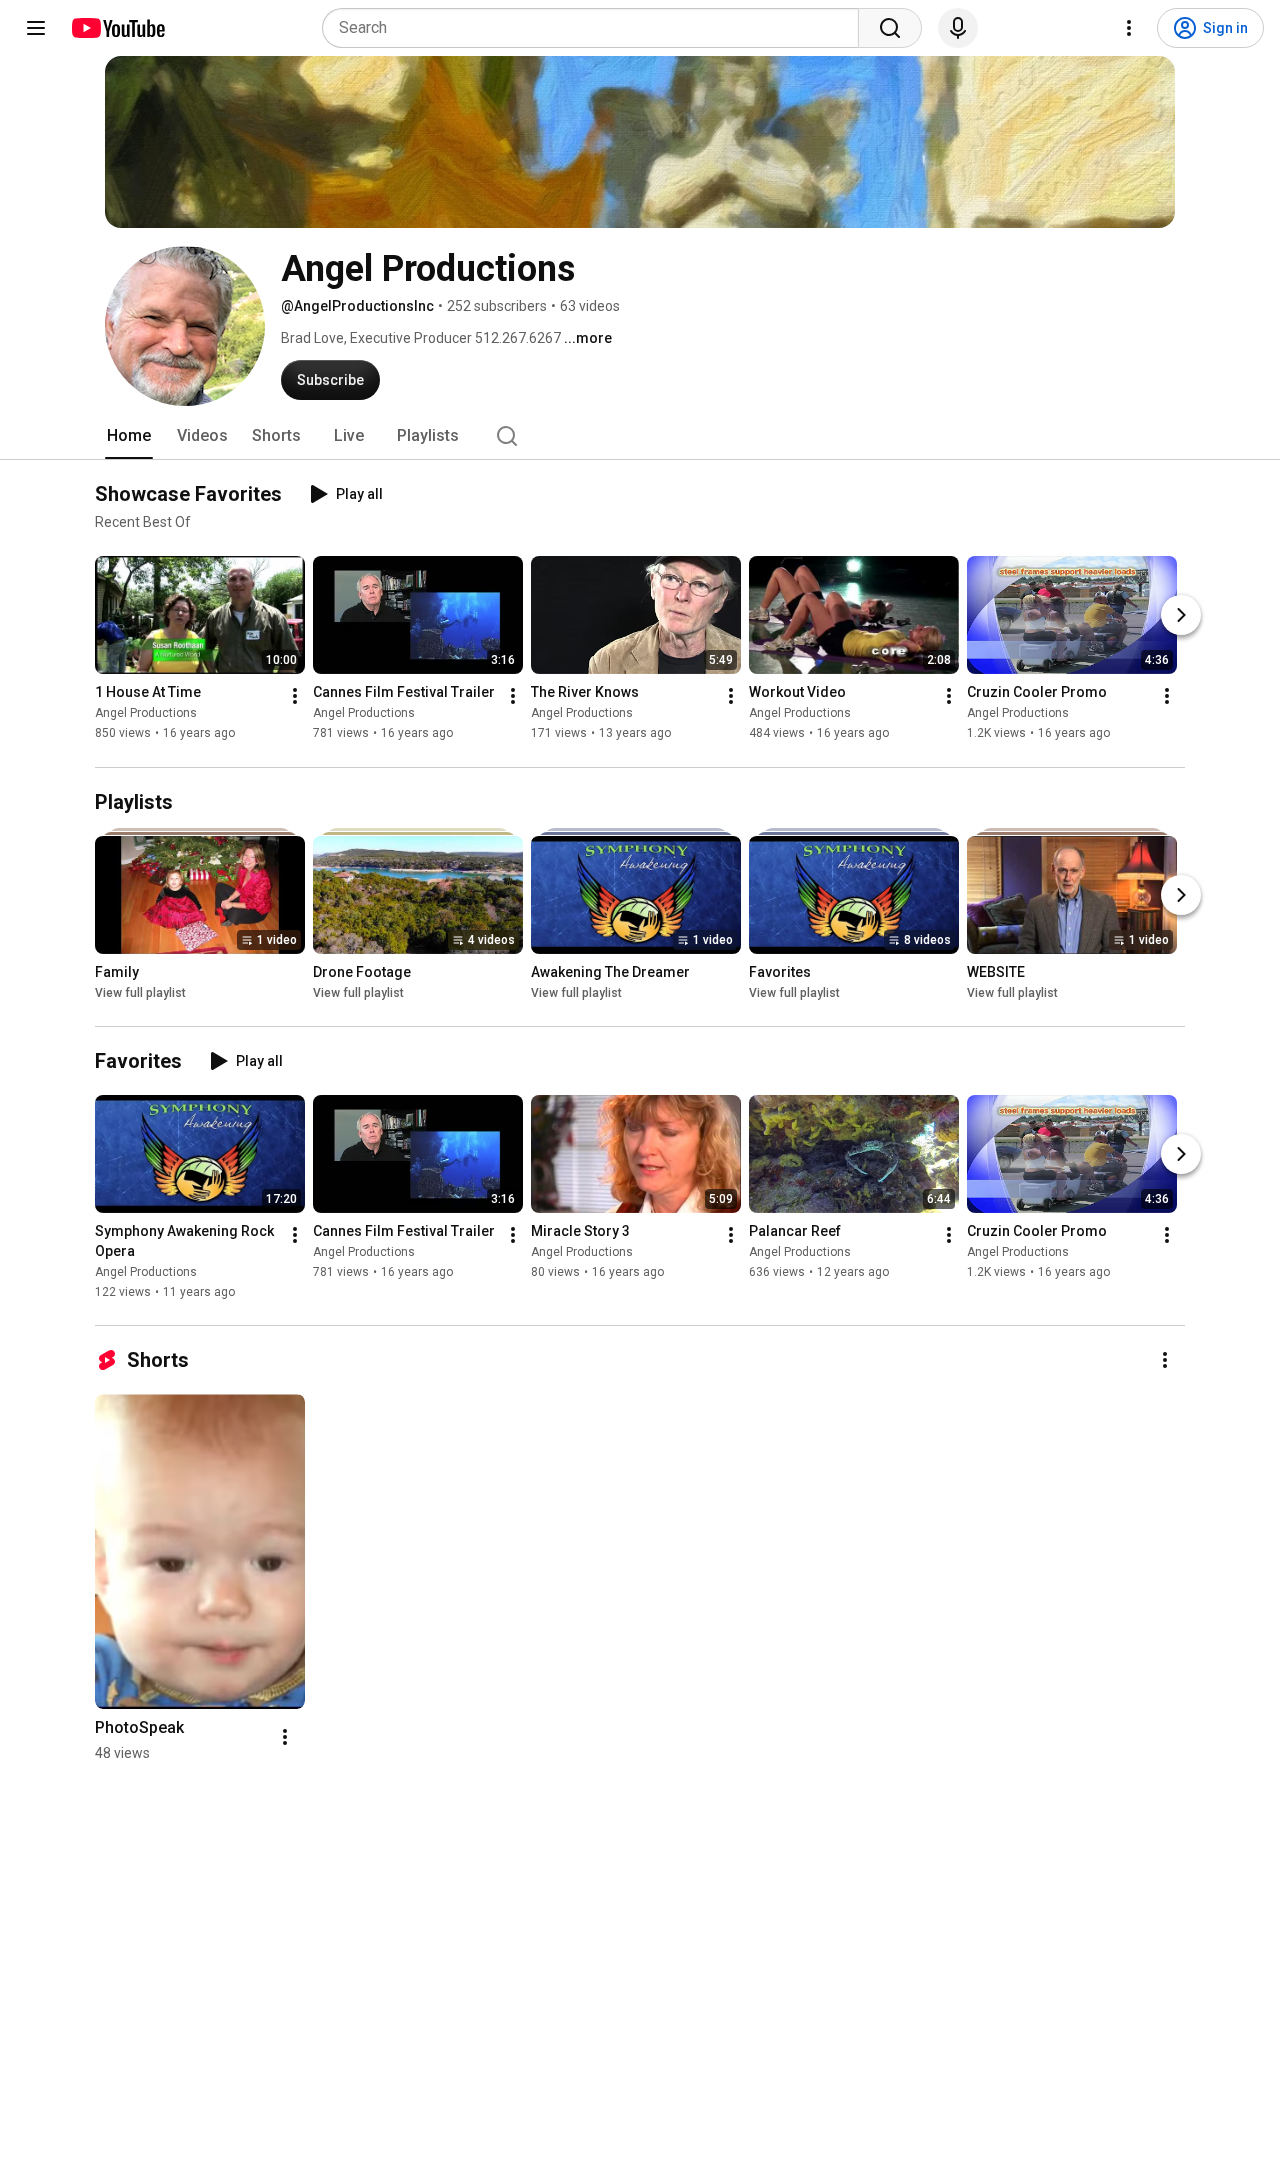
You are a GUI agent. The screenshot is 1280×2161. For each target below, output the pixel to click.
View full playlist (140, 993)
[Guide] (36, 28)
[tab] (129, 436)
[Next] (1181, 616)
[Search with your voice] (958, 28)
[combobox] (596, 28)
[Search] (890, 28)
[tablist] (640, 436)
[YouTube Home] (117, 28)
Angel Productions (146, 714)
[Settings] (1129, 28)
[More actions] (295, 697)
